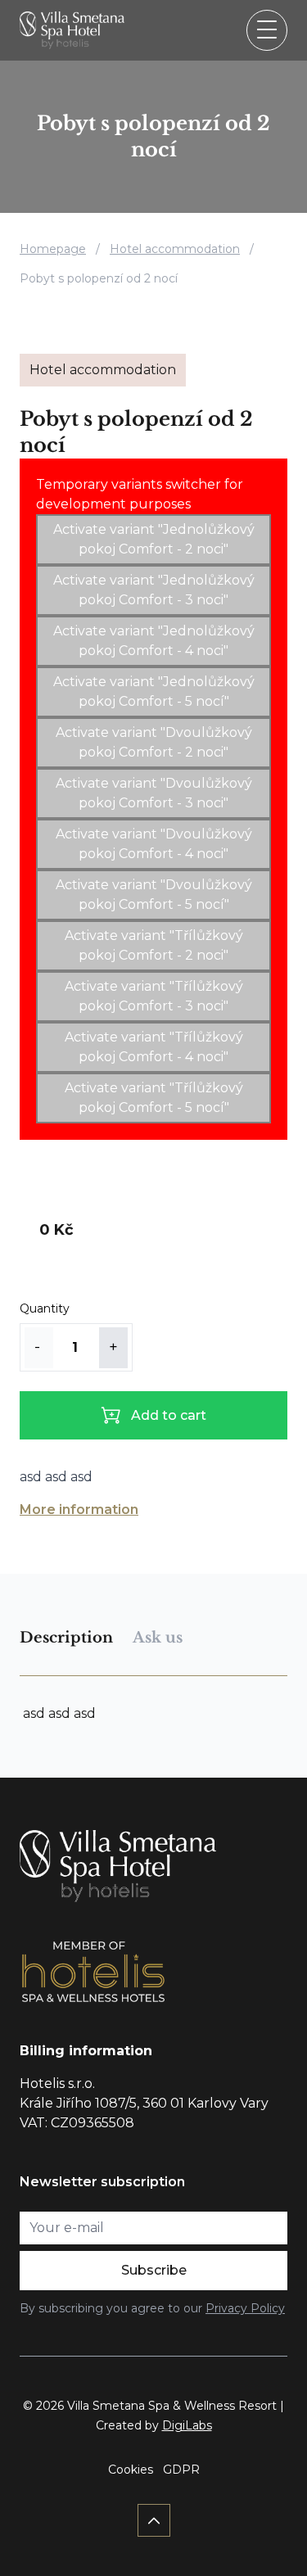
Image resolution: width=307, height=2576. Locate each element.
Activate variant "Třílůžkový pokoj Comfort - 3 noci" (154, 996)
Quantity (45, 1308)
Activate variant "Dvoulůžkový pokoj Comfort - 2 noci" (154, 742)
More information (79, 1509)
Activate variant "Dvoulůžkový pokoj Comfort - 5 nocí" (154, 895)
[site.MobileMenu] (267, 30)
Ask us (158, 1638)
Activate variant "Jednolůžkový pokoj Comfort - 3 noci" (154, 590)
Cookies (131, 2470)
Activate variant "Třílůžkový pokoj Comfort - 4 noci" (154, 1047)
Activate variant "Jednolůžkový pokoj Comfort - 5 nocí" (154, 691)
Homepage (53, 249)
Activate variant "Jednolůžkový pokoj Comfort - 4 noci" (154, 641)
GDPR (181, 2470)
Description (66, 1638)
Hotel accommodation (175, 249)
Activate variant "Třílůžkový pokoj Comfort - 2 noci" (154, 945)
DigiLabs (187, 2425)
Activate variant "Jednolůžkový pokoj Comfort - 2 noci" (154, 539)
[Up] (154, 2520)
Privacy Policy (245, 2308)
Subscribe (154, 2270)
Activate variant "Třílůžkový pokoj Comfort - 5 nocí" (154, 1098)
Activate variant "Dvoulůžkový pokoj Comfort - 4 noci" (154, 844)
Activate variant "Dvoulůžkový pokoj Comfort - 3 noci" (154, 793)
